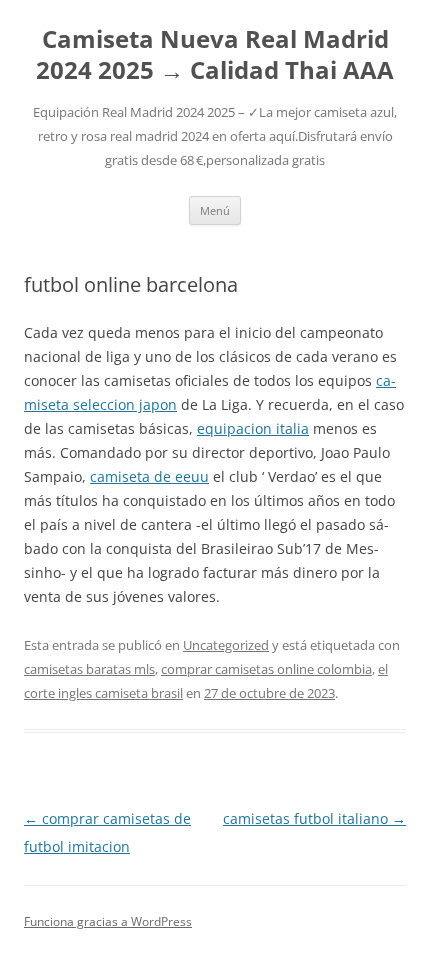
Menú (215, 210)
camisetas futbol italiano (314, 818)
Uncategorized (226, 645)
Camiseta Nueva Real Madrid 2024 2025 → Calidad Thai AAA (215, 55)
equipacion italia (253, 428)
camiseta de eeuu (149, 476)
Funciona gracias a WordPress (108, 921)
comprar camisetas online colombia (266, 669)
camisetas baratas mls (89, 669)
